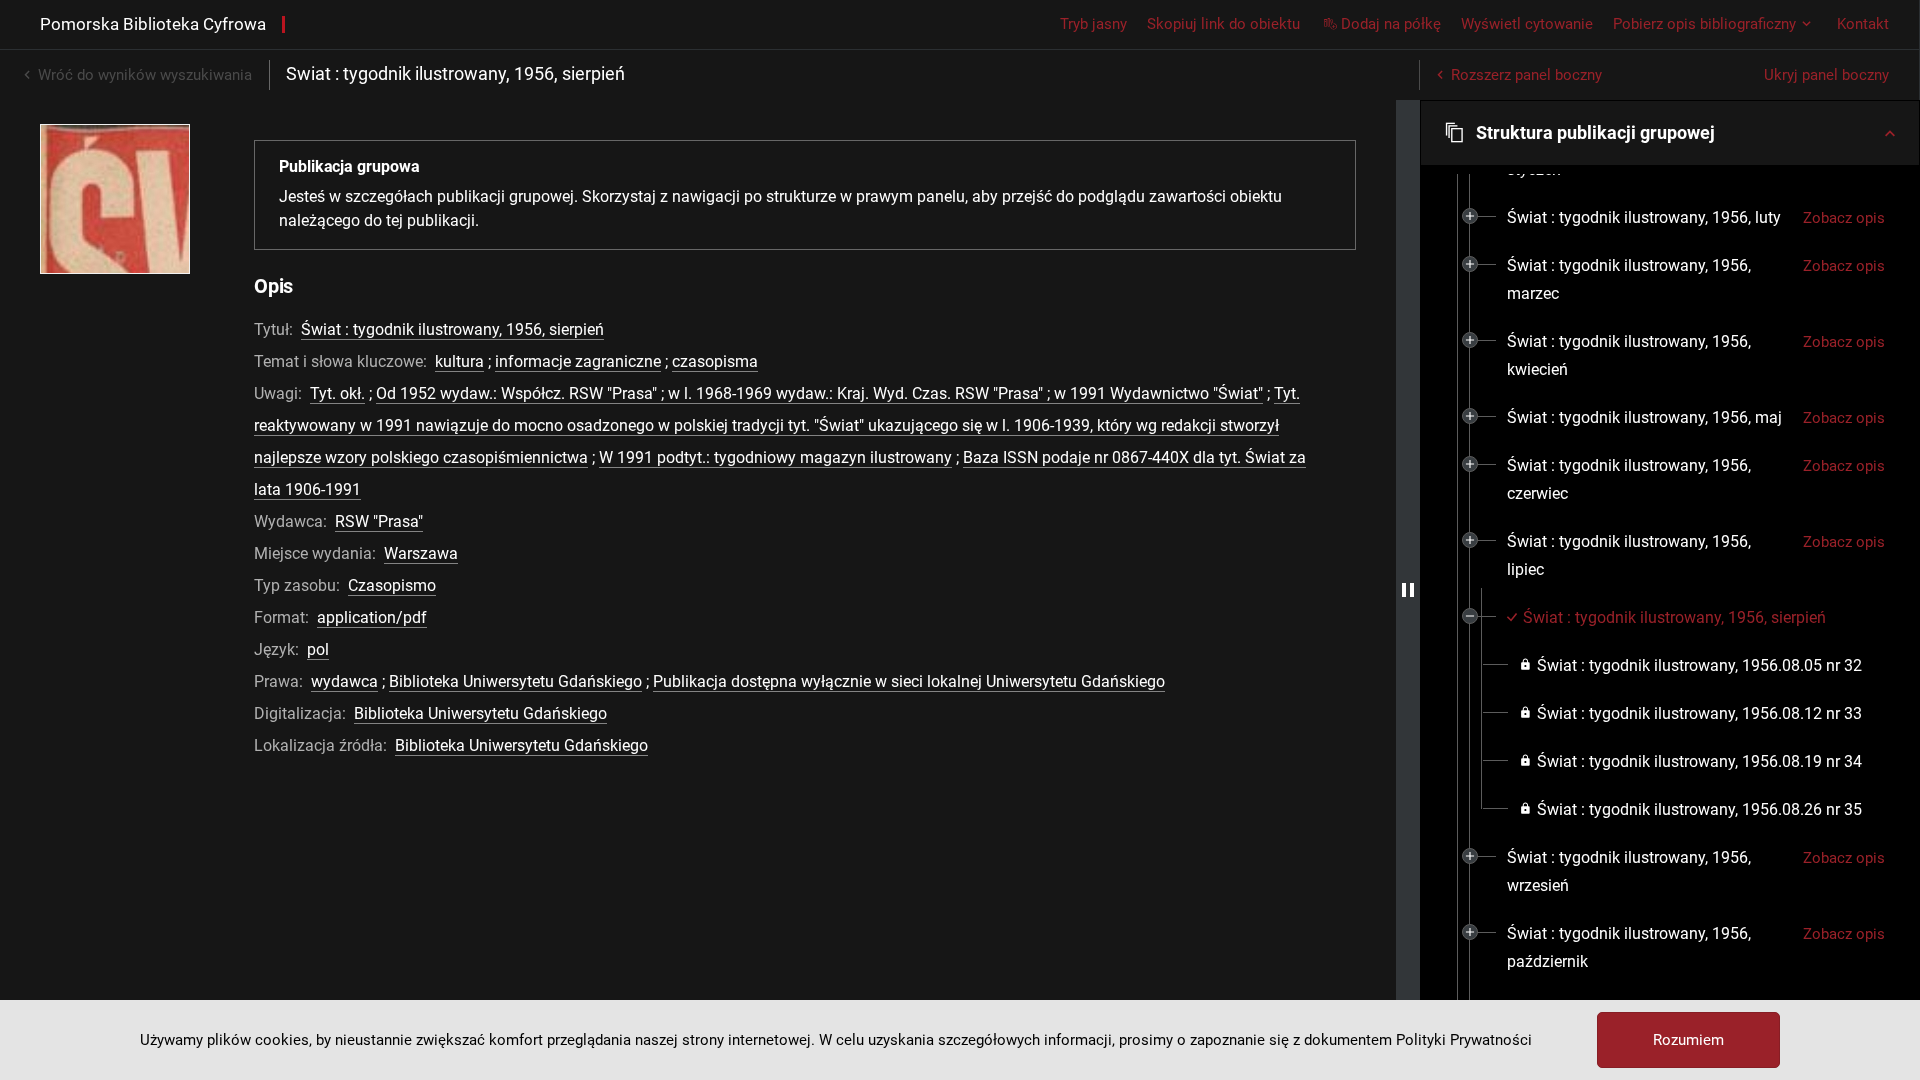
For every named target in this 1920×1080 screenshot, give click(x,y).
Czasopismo (392, 585)
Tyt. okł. (337, 393)
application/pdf (372, 617)
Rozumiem (1688, 1040)
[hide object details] (1408, 590)
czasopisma (715, 361)
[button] (1670, 133)
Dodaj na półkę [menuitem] (1391, 24)
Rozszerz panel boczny (1526, 75)
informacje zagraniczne (578, 361)
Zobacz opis (1844, 218)
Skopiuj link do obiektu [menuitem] (1223, 24)
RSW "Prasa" (379, 521)
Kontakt (1863, 24)
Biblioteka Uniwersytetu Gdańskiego (515, 681)
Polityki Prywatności (1464, 1040)
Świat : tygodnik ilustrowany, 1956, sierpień (452, 329)
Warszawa (421, 553)
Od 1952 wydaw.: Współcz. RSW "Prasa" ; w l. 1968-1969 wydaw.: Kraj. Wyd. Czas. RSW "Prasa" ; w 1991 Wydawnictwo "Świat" (819, 393)
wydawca (344, 681)
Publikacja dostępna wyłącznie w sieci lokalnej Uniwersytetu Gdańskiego (909, 681)
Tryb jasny (1093, 24)
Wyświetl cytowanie (1527, 24)
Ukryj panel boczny (1826, 75)
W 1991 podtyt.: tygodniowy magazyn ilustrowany (775, 457)
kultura (459, 361)
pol (318, 649)
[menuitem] (1644, 218)
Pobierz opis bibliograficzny (1704, 24)
